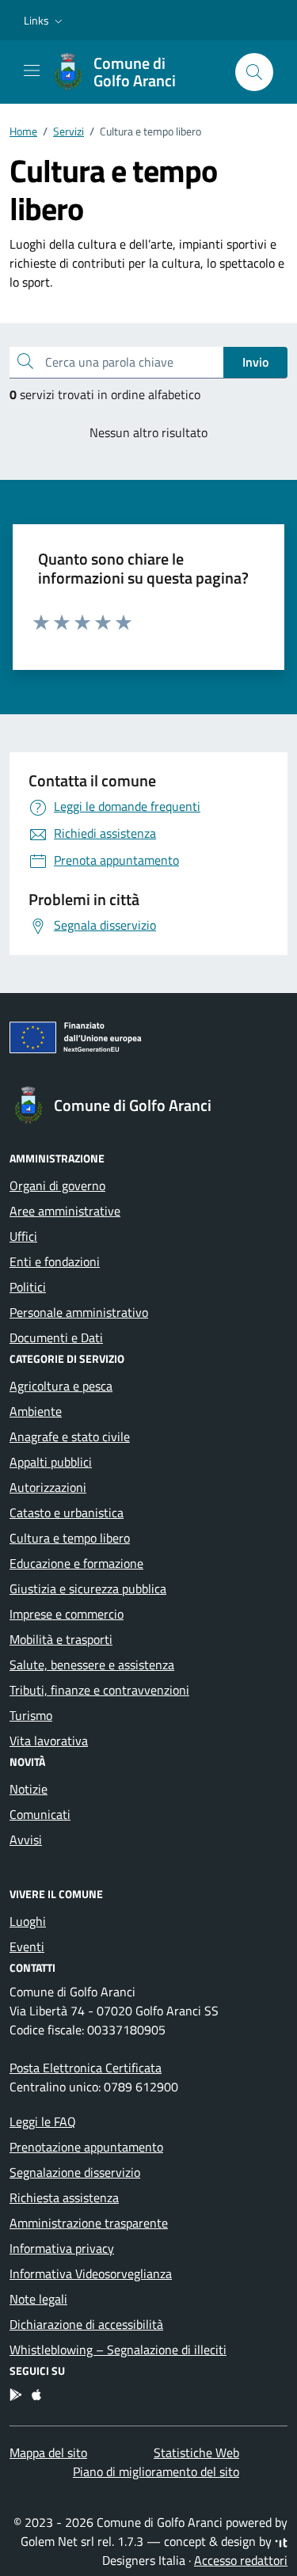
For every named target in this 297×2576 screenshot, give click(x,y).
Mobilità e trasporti (61, 1639)
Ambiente (36, 1411)
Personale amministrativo (79, 1312)
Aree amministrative (65, 1211)
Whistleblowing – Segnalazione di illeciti (118, 2350)
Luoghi (28, 1921)
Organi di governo (57, 1185)
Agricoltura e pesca (61, 1386)
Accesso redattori (241, 2560)
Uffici (23, 1236)
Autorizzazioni (48, 1487)
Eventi (27, 1946)
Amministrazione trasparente (89, 2223)
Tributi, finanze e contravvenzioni (99, 1690)
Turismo (31, 1715)
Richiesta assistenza (64, 2197)
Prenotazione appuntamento (86, 2147)
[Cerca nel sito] (254, 72)
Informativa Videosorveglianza (91, 2274)
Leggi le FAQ (43, 2121)
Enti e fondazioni (55, 1261)
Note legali (38, 2299)
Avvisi (26, 1840)
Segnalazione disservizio (75, 2172)
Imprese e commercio (67, 1614)
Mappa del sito (48, 2452)
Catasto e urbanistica (67, 1512)
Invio (255, 362)
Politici (28, 1287)
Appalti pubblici (51, 1462)
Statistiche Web (196, 2452)
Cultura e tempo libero (70, 1538)
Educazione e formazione (76, 1563)
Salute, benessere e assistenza (92, 1665)
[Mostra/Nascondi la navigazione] (32, 70)
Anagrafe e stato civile (70, 1436)
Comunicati (40, 1814)
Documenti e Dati (56, 1337)
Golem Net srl (57, 2541)
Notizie (29, 1789)
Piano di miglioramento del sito (156, 2471)
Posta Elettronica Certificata (86, 2068)
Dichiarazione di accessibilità (86, 2324)
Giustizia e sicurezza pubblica (88, 1589)
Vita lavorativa (49, 1741)
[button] (45, 21)
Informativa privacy (62, 2248)
